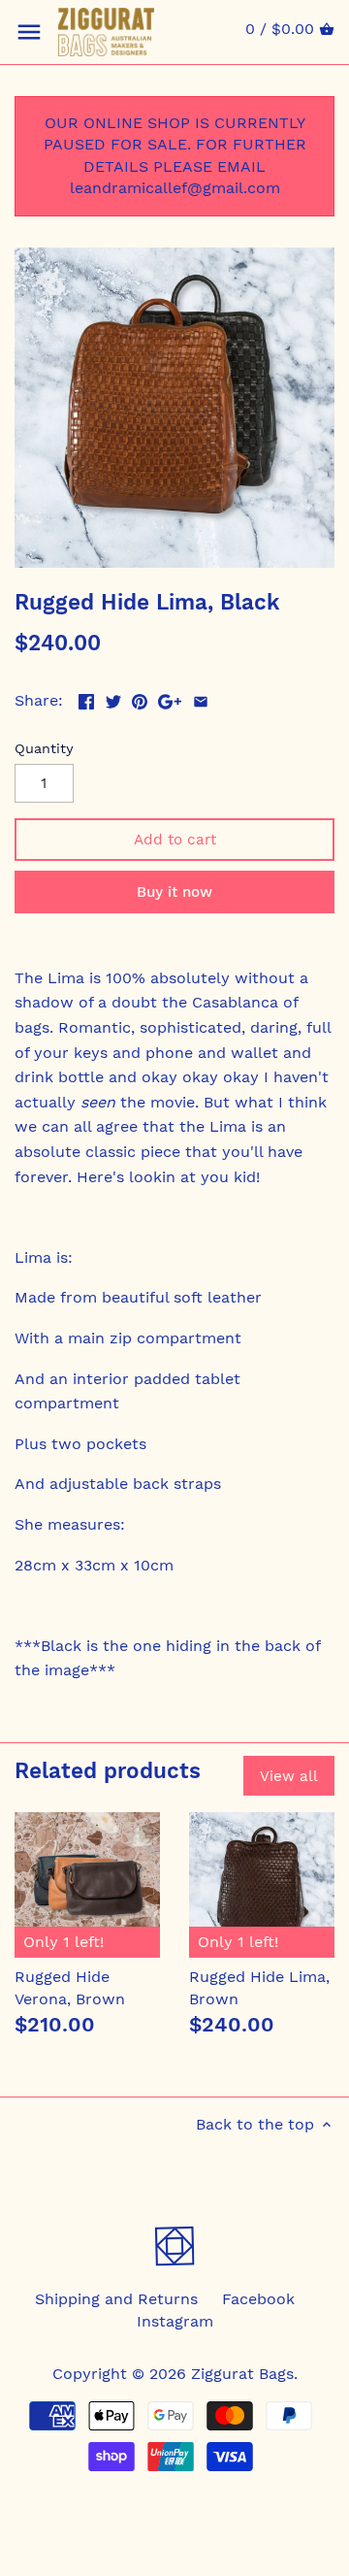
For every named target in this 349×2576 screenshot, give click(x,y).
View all (289, 1776)
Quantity (44, 748)
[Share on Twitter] (113, 698)
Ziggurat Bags (242, 2374)
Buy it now (174, 892)
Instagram (175, 2321)
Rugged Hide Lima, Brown (259, 1987)
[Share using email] (201, 698)
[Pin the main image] (140, 698)
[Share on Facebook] (86, 698)
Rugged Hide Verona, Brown (70, 1987)
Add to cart (175, 840)
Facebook (258, 2299)
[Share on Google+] (170, 698)
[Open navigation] (29, 32)
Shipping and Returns (116, 2299)
